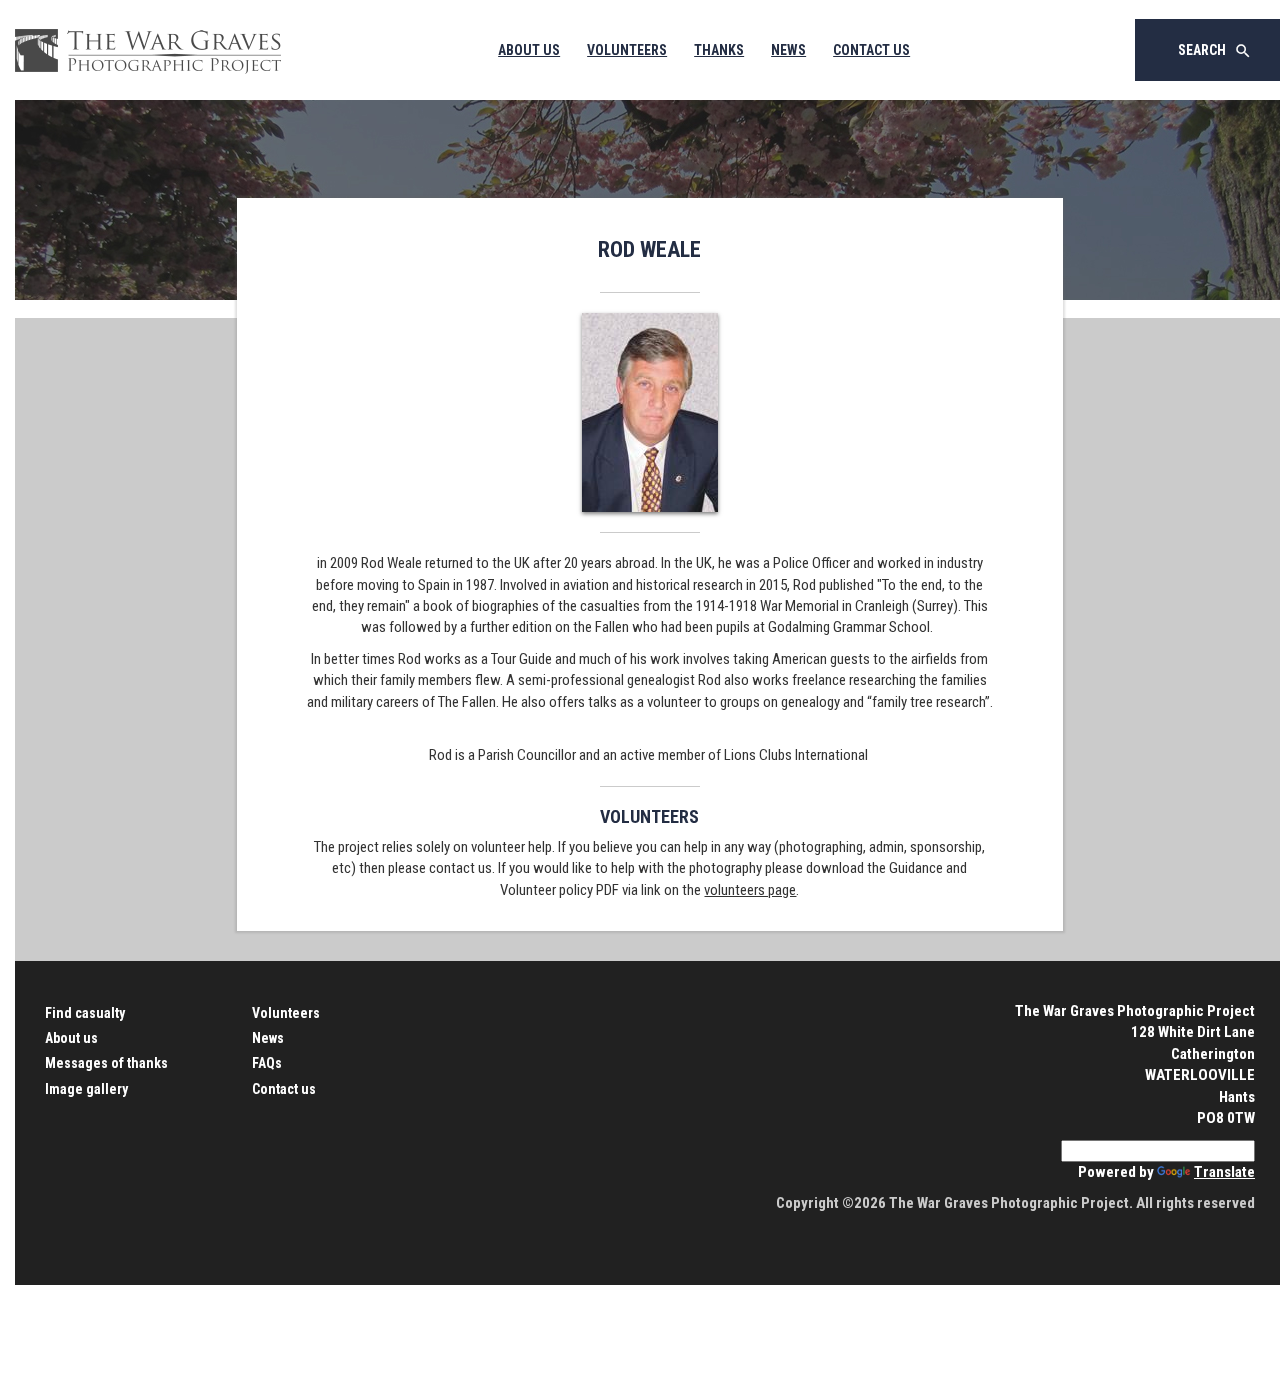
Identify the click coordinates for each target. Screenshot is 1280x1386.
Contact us (284, 1089)
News (788, 50)
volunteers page (750, 890)
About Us (529, 50)
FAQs (267, 1063)
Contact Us (871, 50)
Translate (1224, 1172)
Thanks (719, 50)
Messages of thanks (106, 1063)
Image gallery (86, 1089)
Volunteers (627, 50)
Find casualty (85, 1013)
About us (71, 1038)
